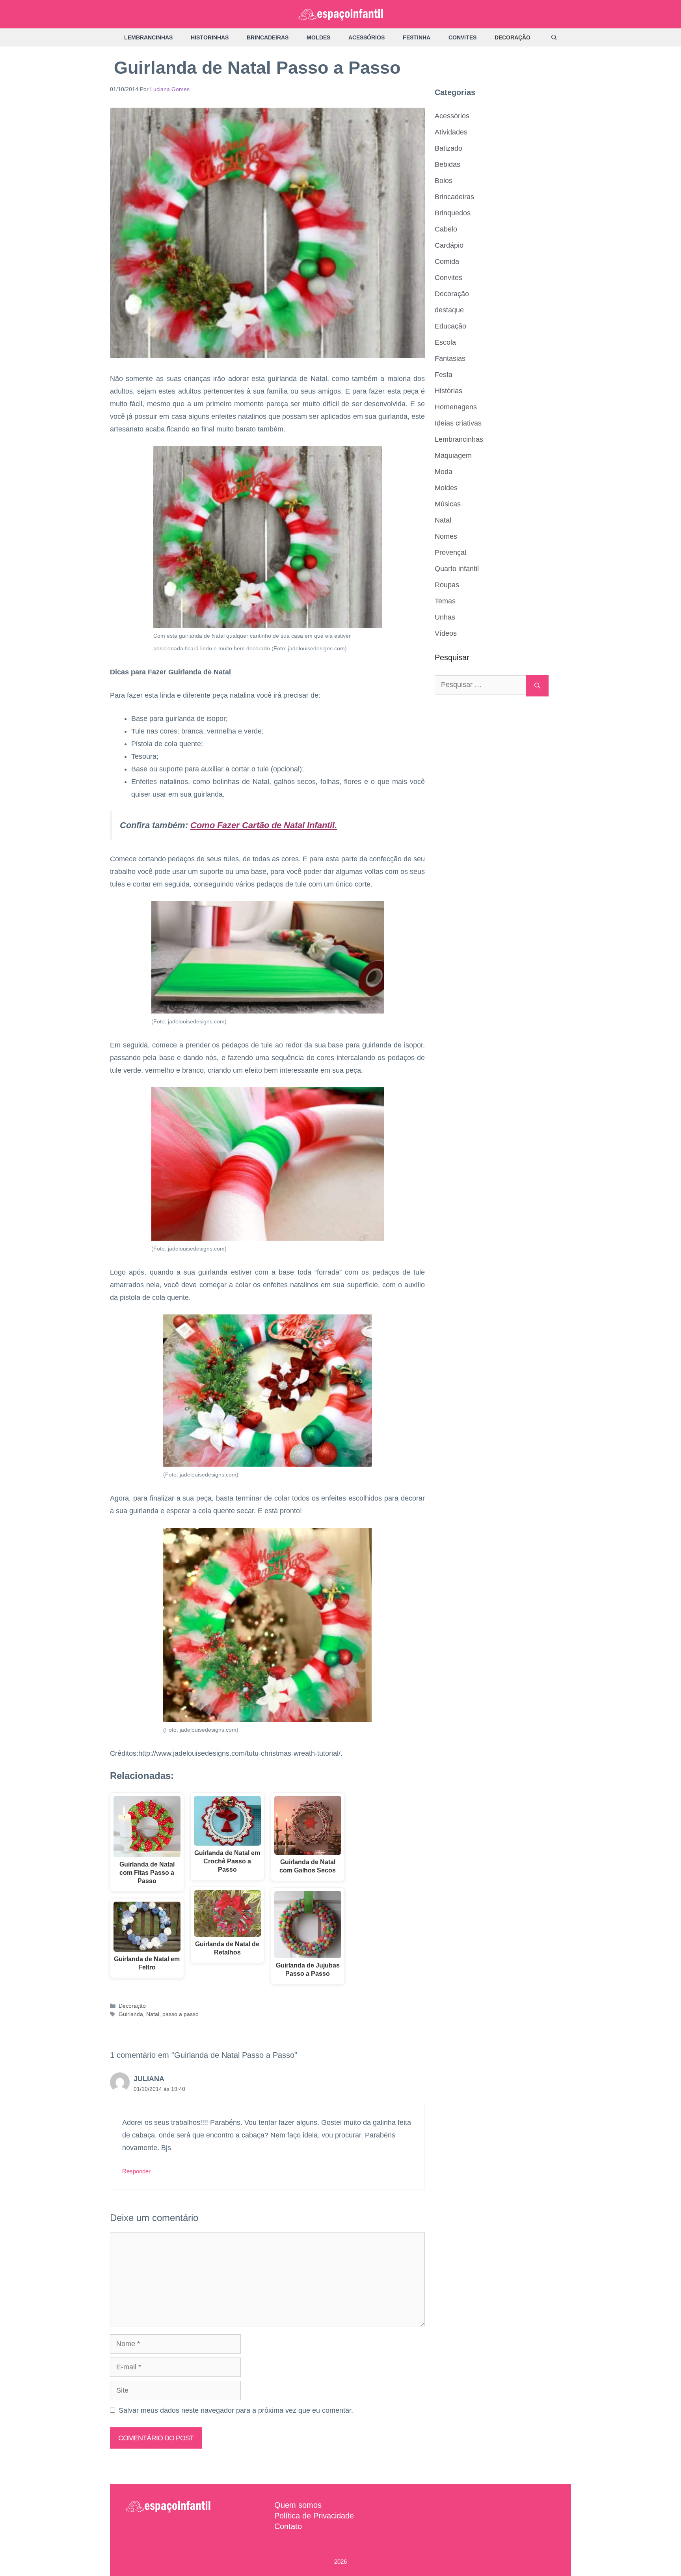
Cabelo (446, 229)
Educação (450, 326)
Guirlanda (131, 2014)
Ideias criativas (458, 423)
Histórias (448, 391)
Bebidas (447, 164)
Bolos (444, 181)
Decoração (513, 37)
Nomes (446, 536)
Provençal (450, 553)
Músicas (448, 504)
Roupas (447, 585)
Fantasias (450, 358)
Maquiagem (453, 455)
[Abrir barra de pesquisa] (554, 37)
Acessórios (367, 37)
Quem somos (298, 2505)
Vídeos (446, 633)
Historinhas (210, 37)
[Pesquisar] (537, 686)
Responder (136, 2171)
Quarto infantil (457, 569)
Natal (153, 2014)
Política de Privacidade (314, 2516)
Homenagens (456, 407)
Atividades (451, 132)
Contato (288, 2526)
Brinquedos (453, 213)
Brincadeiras (268, 37)
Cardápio (449, 245)
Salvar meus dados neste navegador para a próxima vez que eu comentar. (236, 2410)
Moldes (318, 37)
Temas (445, 601)
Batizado (448, 148)
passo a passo (180, 2014)
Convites (462, 37)
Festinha (417, 37)
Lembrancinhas (148, 37)
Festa (444, 375)
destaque (449, 310)
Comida (447, 261)
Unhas (445, 617)
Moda (444, 472)
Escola (445, 342)
